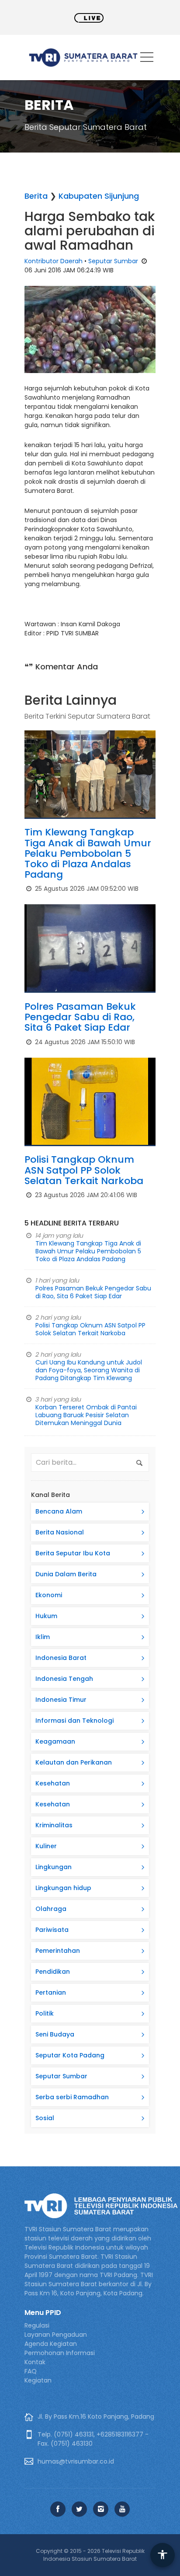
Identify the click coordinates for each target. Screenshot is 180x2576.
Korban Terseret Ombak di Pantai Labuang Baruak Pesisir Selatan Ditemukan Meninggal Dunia (86, 1415)
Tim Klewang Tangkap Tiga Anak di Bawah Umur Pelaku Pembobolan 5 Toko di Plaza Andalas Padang (88, 853)
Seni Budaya (55, 2034)
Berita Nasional (60, 1532)
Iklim (43, 1637)
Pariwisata (52, 1930)
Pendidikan (53, 1972)
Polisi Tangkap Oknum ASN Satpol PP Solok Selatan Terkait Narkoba (84, 1170)
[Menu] (147, 59)
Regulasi (37, 2325)
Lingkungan (54, 1867)
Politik (45, 2013)
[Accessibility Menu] (163, 2555)
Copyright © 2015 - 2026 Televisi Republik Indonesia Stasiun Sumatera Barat (90, 2555)
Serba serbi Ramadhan (72, 2097)
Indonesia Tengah (64, 1679)
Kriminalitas (54, 1825)
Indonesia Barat (61, 1658)
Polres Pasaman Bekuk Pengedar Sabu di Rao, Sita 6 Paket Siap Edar (80, 1017)
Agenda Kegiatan (51, 2344)
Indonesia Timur (61, 1700)
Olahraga (51, 1909)
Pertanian (51, 1992)
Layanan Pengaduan (56, 2335)
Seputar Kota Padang (70, 2055)
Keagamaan (55, 1741)
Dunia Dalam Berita (66, 1574)
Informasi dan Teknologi (74, 1721)
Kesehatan (53, 1783)
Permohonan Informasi (60, 2353)
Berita (36, 196)
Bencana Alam (59, 1511)
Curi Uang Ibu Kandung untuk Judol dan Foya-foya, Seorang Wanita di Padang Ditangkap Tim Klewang (89, 1370)
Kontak (35, 2362)
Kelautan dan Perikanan (74, 1762)
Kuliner (46, 1846)
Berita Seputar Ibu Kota (73, 1553)
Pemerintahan (58, 1951)
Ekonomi (49, 1595)
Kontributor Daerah (54, 261)
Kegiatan (38, 2380)
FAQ (31, 2371)
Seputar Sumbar (113, 261)
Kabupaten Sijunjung (99, 196)
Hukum (46, 1616)
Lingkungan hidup (63, 1888)
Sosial (45, 2118)
